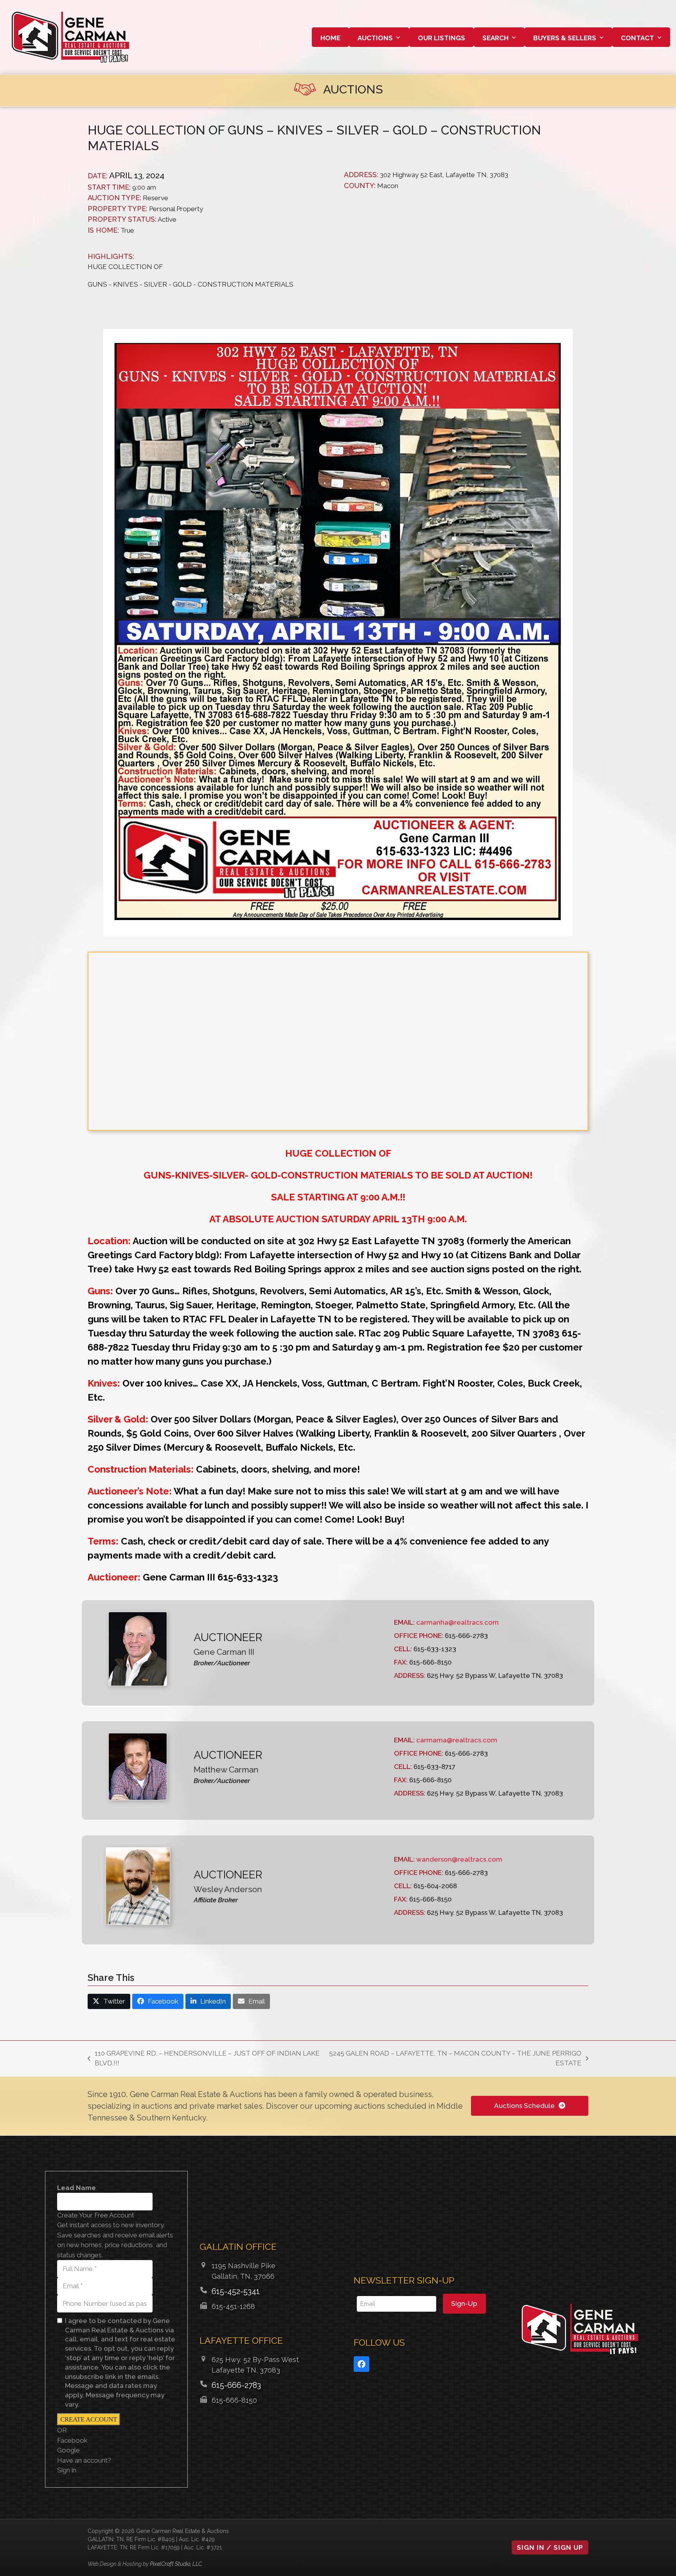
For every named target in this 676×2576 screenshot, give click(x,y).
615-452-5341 (236, 2291)
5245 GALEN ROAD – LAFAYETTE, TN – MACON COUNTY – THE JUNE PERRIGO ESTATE (455, 2059)
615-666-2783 (236, 2385)
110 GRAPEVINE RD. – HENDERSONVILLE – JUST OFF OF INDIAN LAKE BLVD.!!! (204, 2059)
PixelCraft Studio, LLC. (176, 2564)
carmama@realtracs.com (457, 1740)
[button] (109, 2001)
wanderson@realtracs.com (459, 1859)
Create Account (89, 2419)
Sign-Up (464, 2303)
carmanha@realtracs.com (458, 1622)
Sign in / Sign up (550, 2547)
